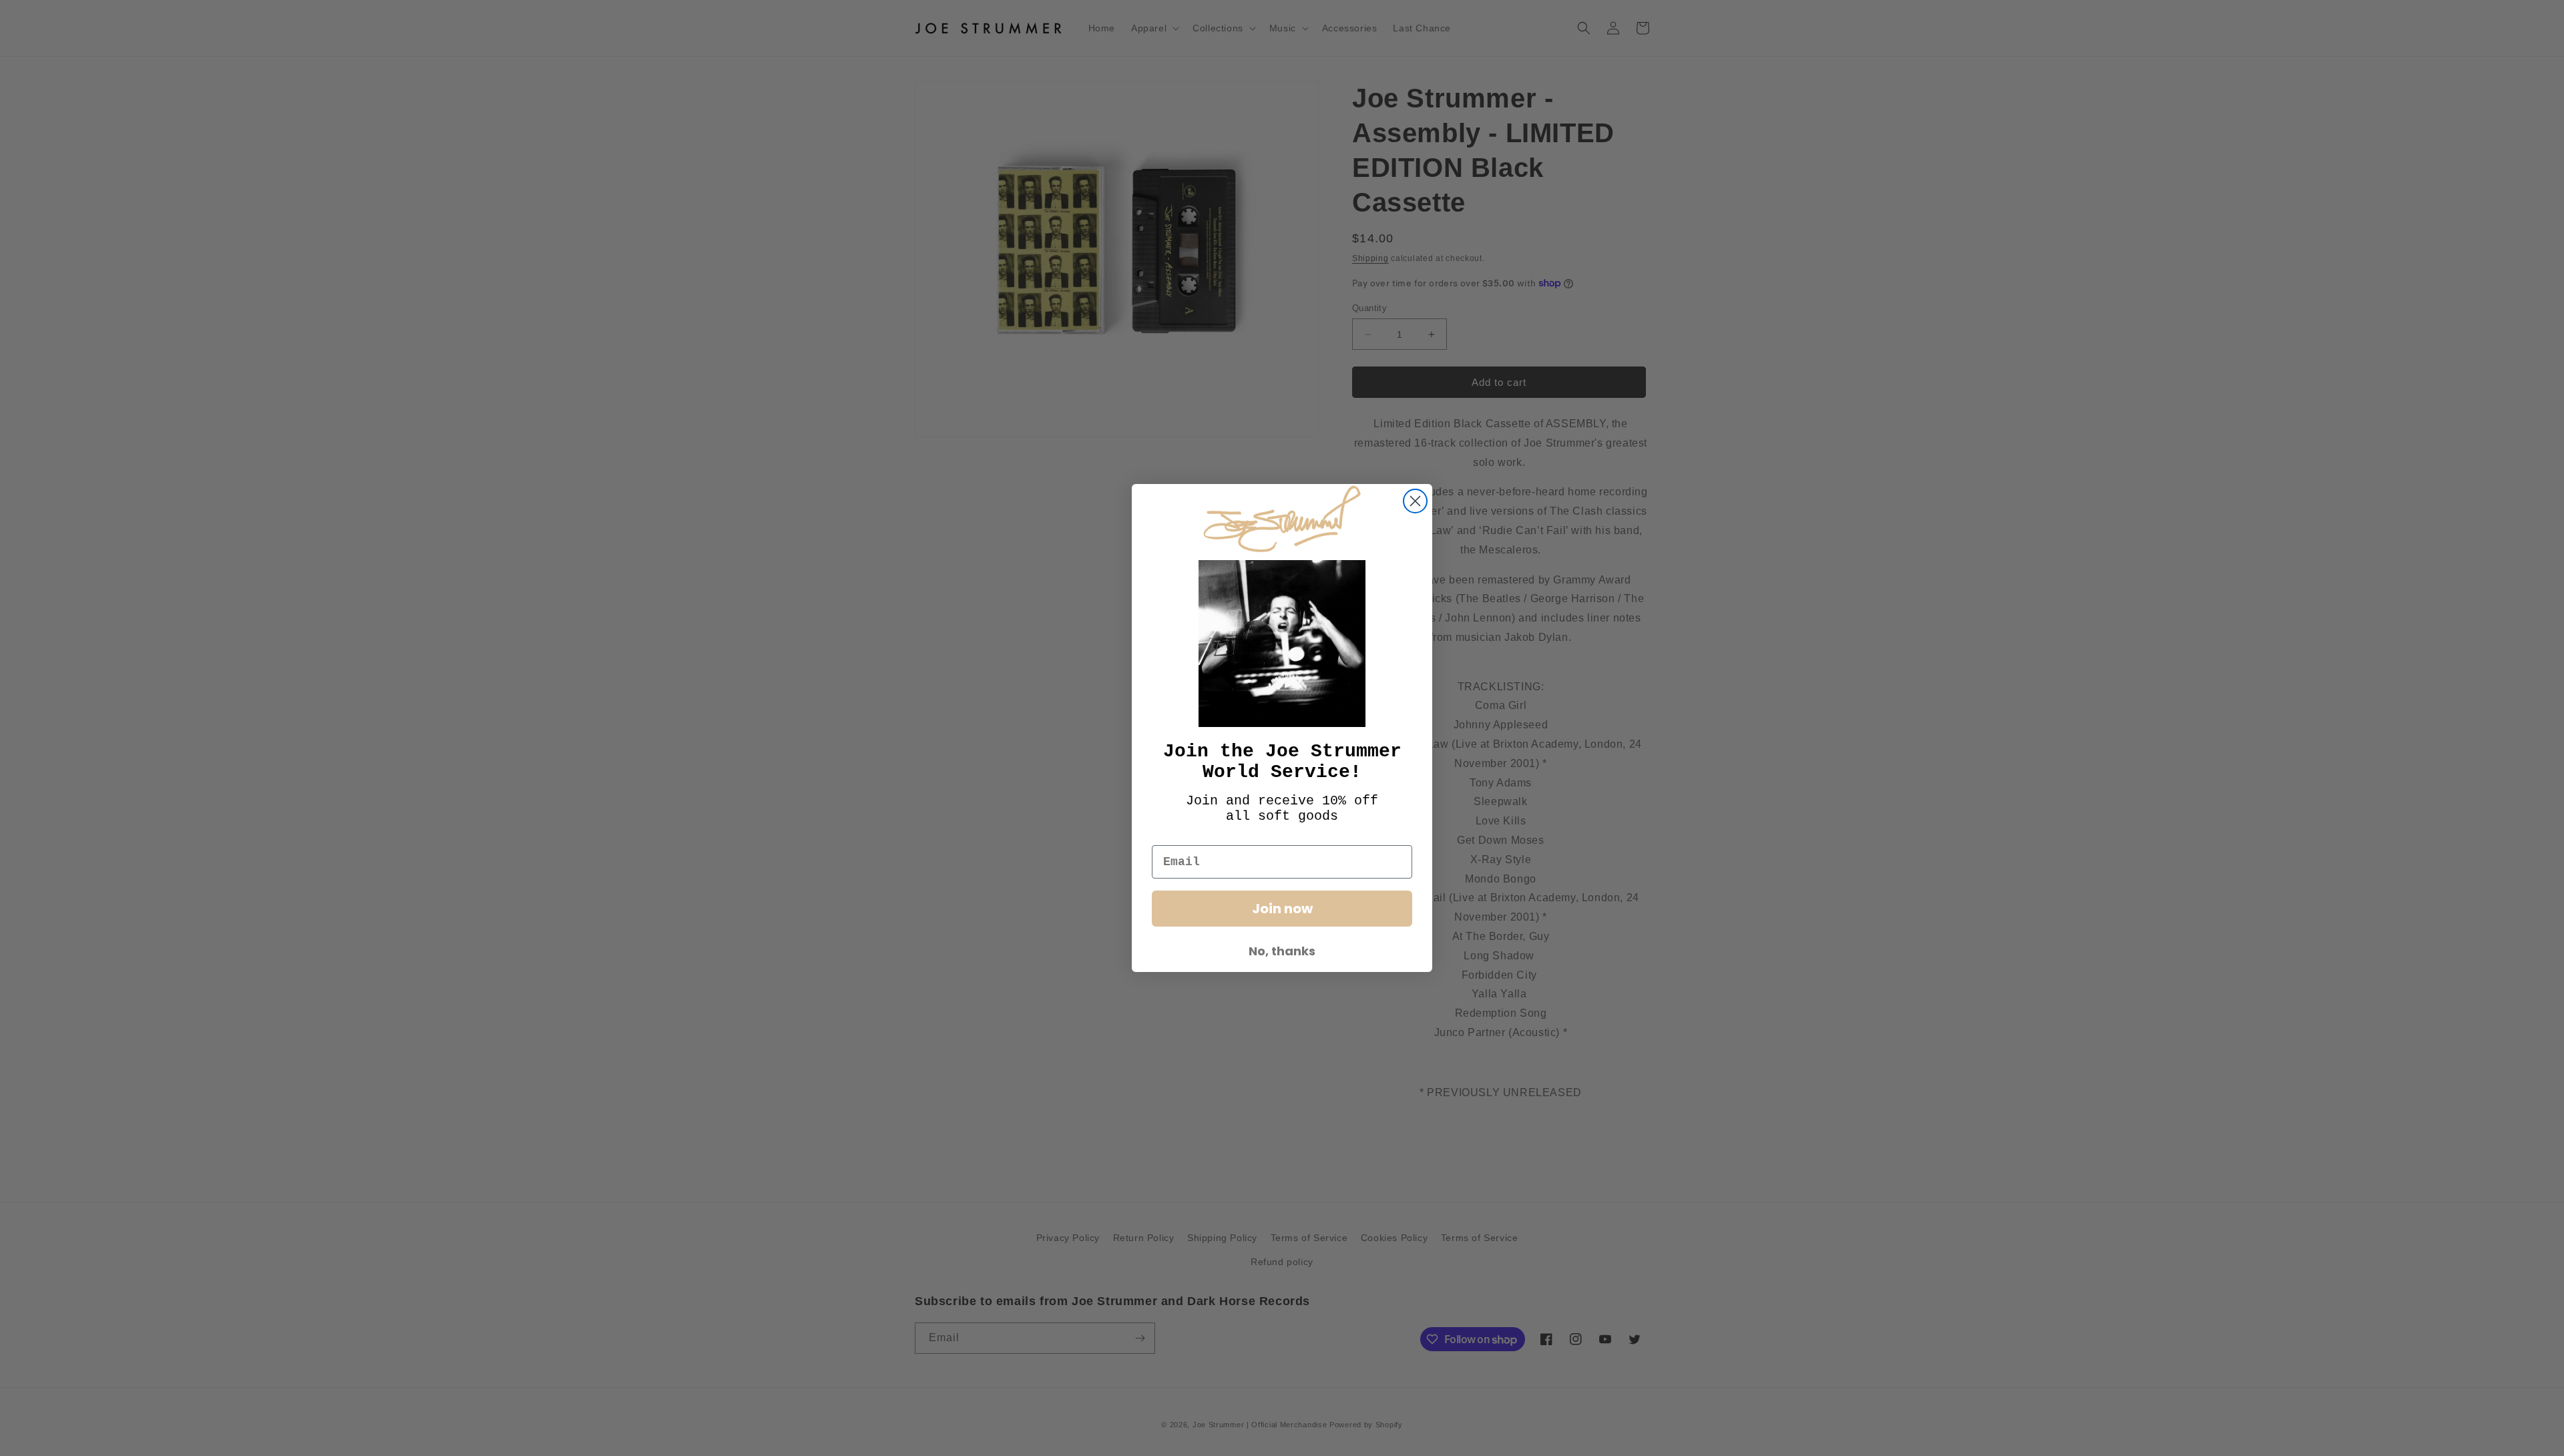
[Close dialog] (1415, 501)
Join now (1282, 909)
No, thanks (1282, 951)
